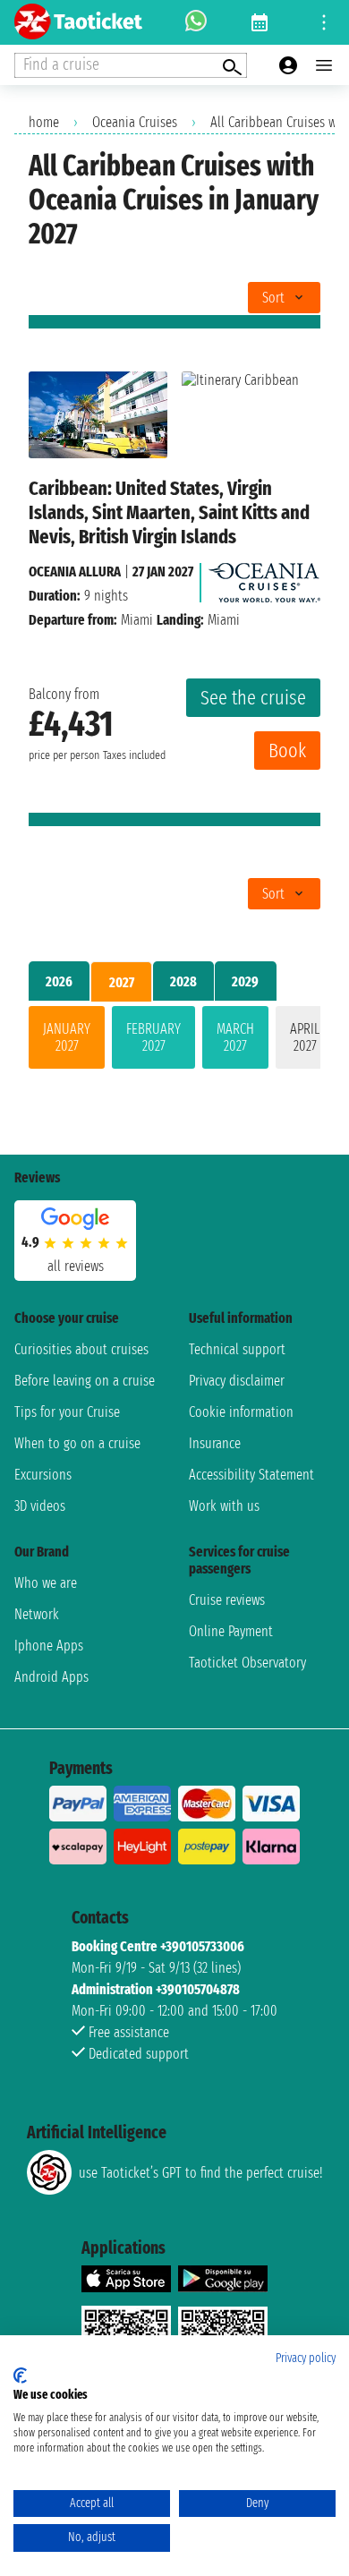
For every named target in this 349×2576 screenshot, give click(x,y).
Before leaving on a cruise (85, 1381)
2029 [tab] (245, 981)
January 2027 (67, 1037)
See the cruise (253, 698)
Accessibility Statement (251, 1475)
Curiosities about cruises (81, 1349)
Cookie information (241, 1412)
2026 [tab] (59, 981)
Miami (137, 620)
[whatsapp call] (196, 22)
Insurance (215, 1443)
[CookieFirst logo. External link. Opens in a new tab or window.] (20, 2376)
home (44, 122)
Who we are (46, 1583)
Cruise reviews (227, 1600)
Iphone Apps (49, 1646)
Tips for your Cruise (67, 1412)
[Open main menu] (324, 65)
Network (37, 1614)
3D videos (40, 1506)
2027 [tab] (122, 982)
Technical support (237, 1349)
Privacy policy (306, 2358)
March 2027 (235, 1037)
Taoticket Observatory (247, 1663)
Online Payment (231, 1631)
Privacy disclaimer (237, 1381)
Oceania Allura (75, 571)
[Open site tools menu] (324, 22)
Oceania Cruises (135, 122)
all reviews (76, 1266)
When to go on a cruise (77, 1443)
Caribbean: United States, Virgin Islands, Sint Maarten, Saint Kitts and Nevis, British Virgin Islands (169, 512)
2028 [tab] (183, 981)
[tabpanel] (174, 1041)
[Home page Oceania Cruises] (264, 578)
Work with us (224, 1506)
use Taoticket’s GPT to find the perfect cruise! (200, 2173)
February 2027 (153, 1037)
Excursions (43, 1475)
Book (287, 751)
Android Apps (51, 1677)
